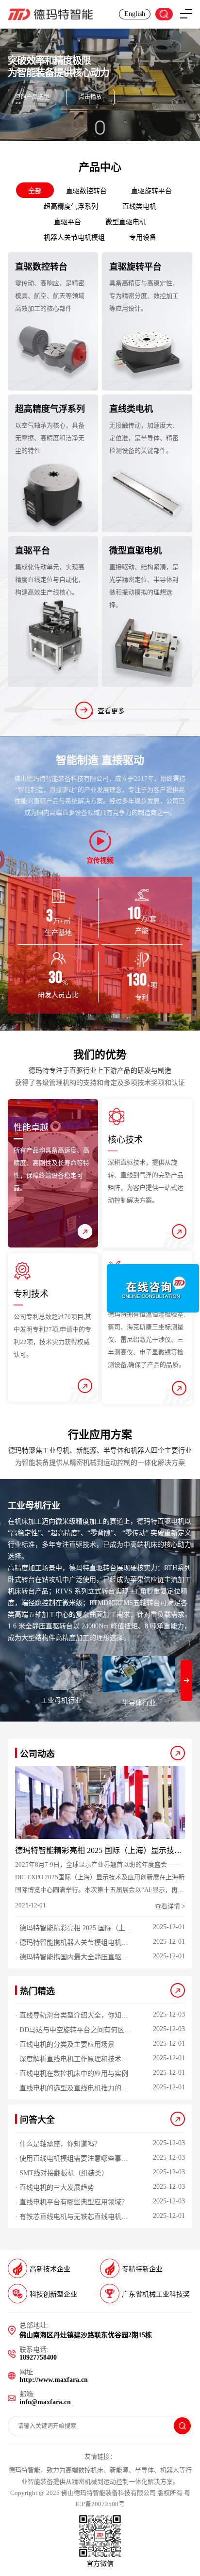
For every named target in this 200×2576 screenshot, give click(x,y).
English (135, 14)
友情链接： (100, 2456)
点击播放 (90, 97)
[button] (186, 1681)
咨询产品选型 (32, 97)
